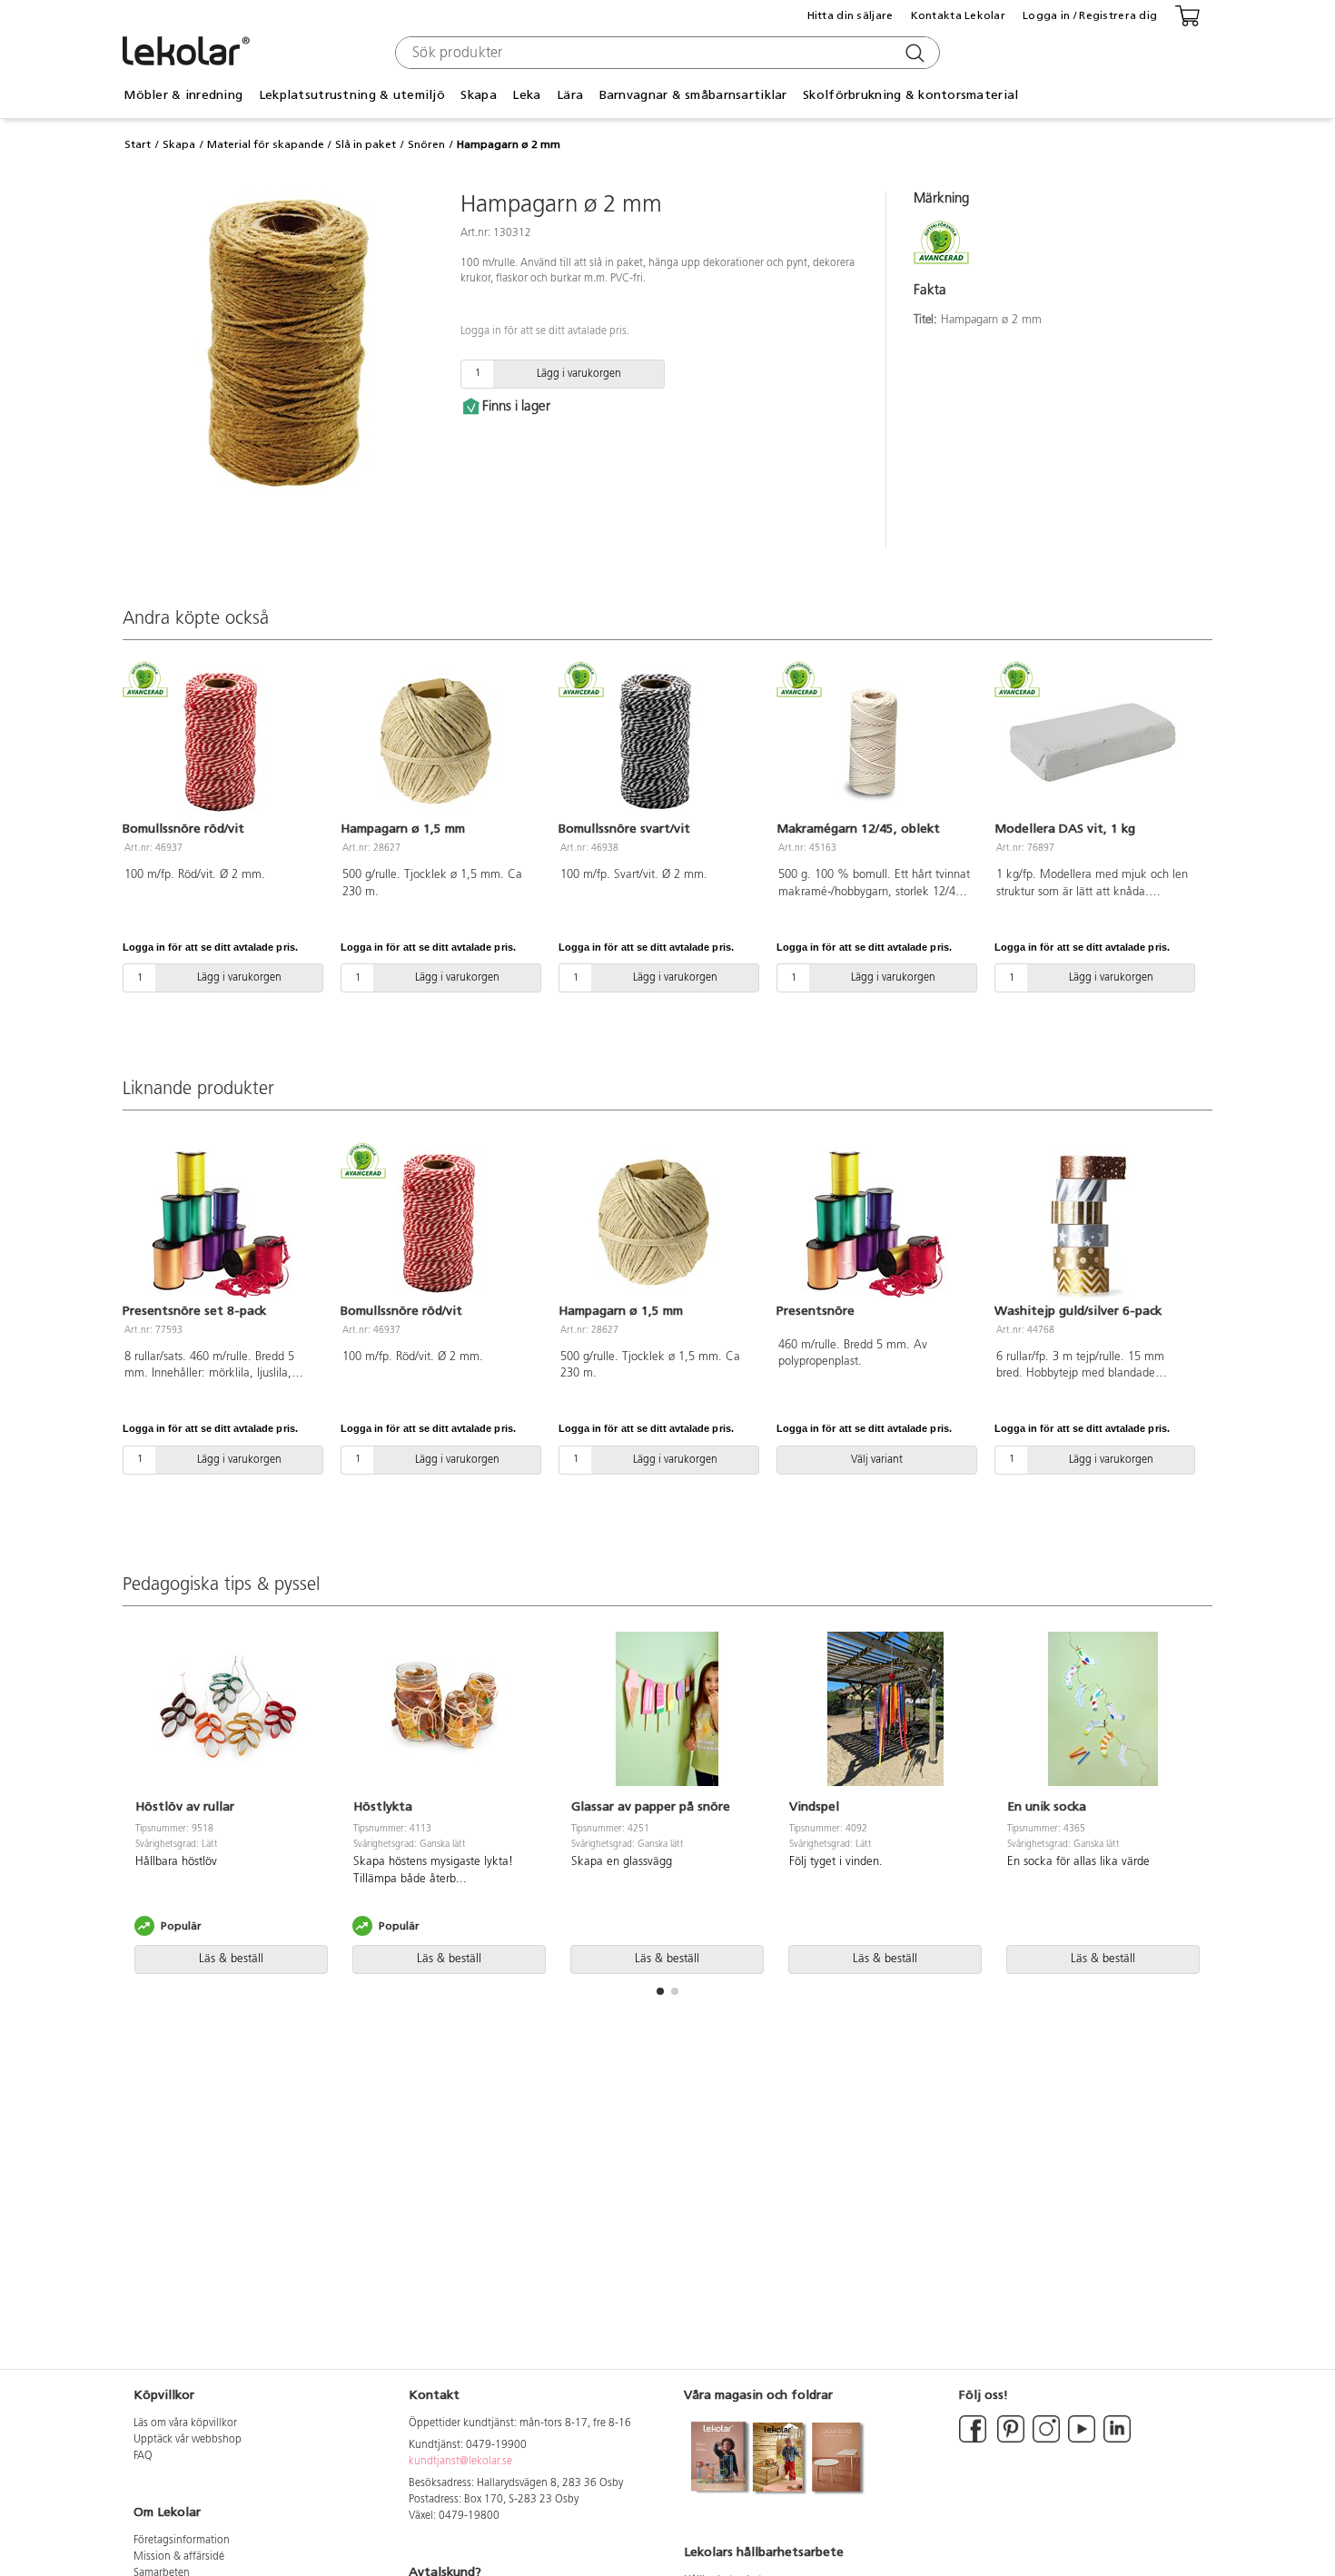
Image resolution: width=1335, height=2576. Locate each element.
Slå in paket (366, 144)
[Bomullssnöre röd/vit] (221, 743)
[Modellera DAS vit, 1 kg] (1093, 743)
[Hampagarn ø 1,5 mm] (439, 743)
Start (138, 144)
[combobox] (665, 53)
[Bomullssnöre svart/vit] (657, 743)
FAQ (143, 2456)
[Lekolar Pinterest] (1009, 2440)
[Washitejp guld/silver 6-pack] (1093, 1224)
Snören (426, 144)
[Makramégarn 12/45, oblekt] (875, 743)
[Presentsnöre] (875, 1224)
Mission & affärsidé (179, 2557)
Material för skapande (266, 144)
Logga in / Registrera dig (1090, 15)
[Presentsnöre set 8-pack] (221, 1224)
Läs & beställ (231, 1959)
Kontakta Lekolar (958, 15)
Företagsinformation (182, 2541)
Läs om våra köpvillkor (185, 2423)
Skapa (179, 144)
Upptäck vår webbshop (188, 2440)
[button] (660, 1991)
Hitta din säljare (850, 15)
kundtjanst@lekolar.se (460, 2462)
